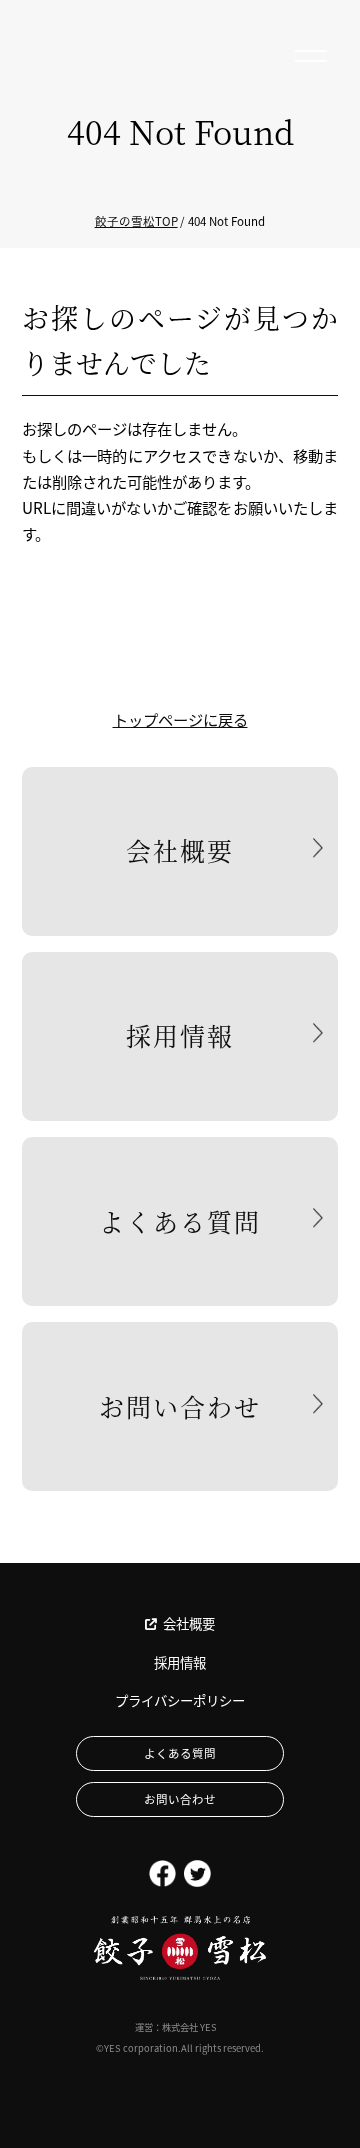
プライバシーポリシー (180, 1700)
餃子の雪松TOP (136, 221)
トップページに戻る (180, 719)
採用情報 (180, 1035)
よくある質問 (180, 1221)
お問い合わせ (180, 1406)
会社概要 (180, 850)
